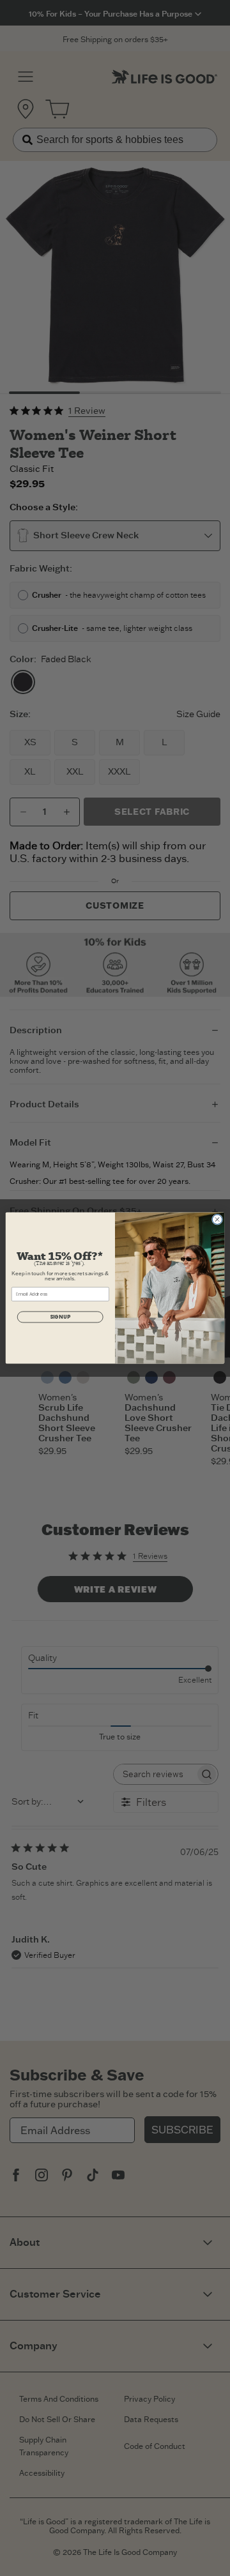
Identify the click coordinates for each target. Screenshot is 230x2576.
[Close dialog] (217, 1219)
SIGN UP (60, 1317)
